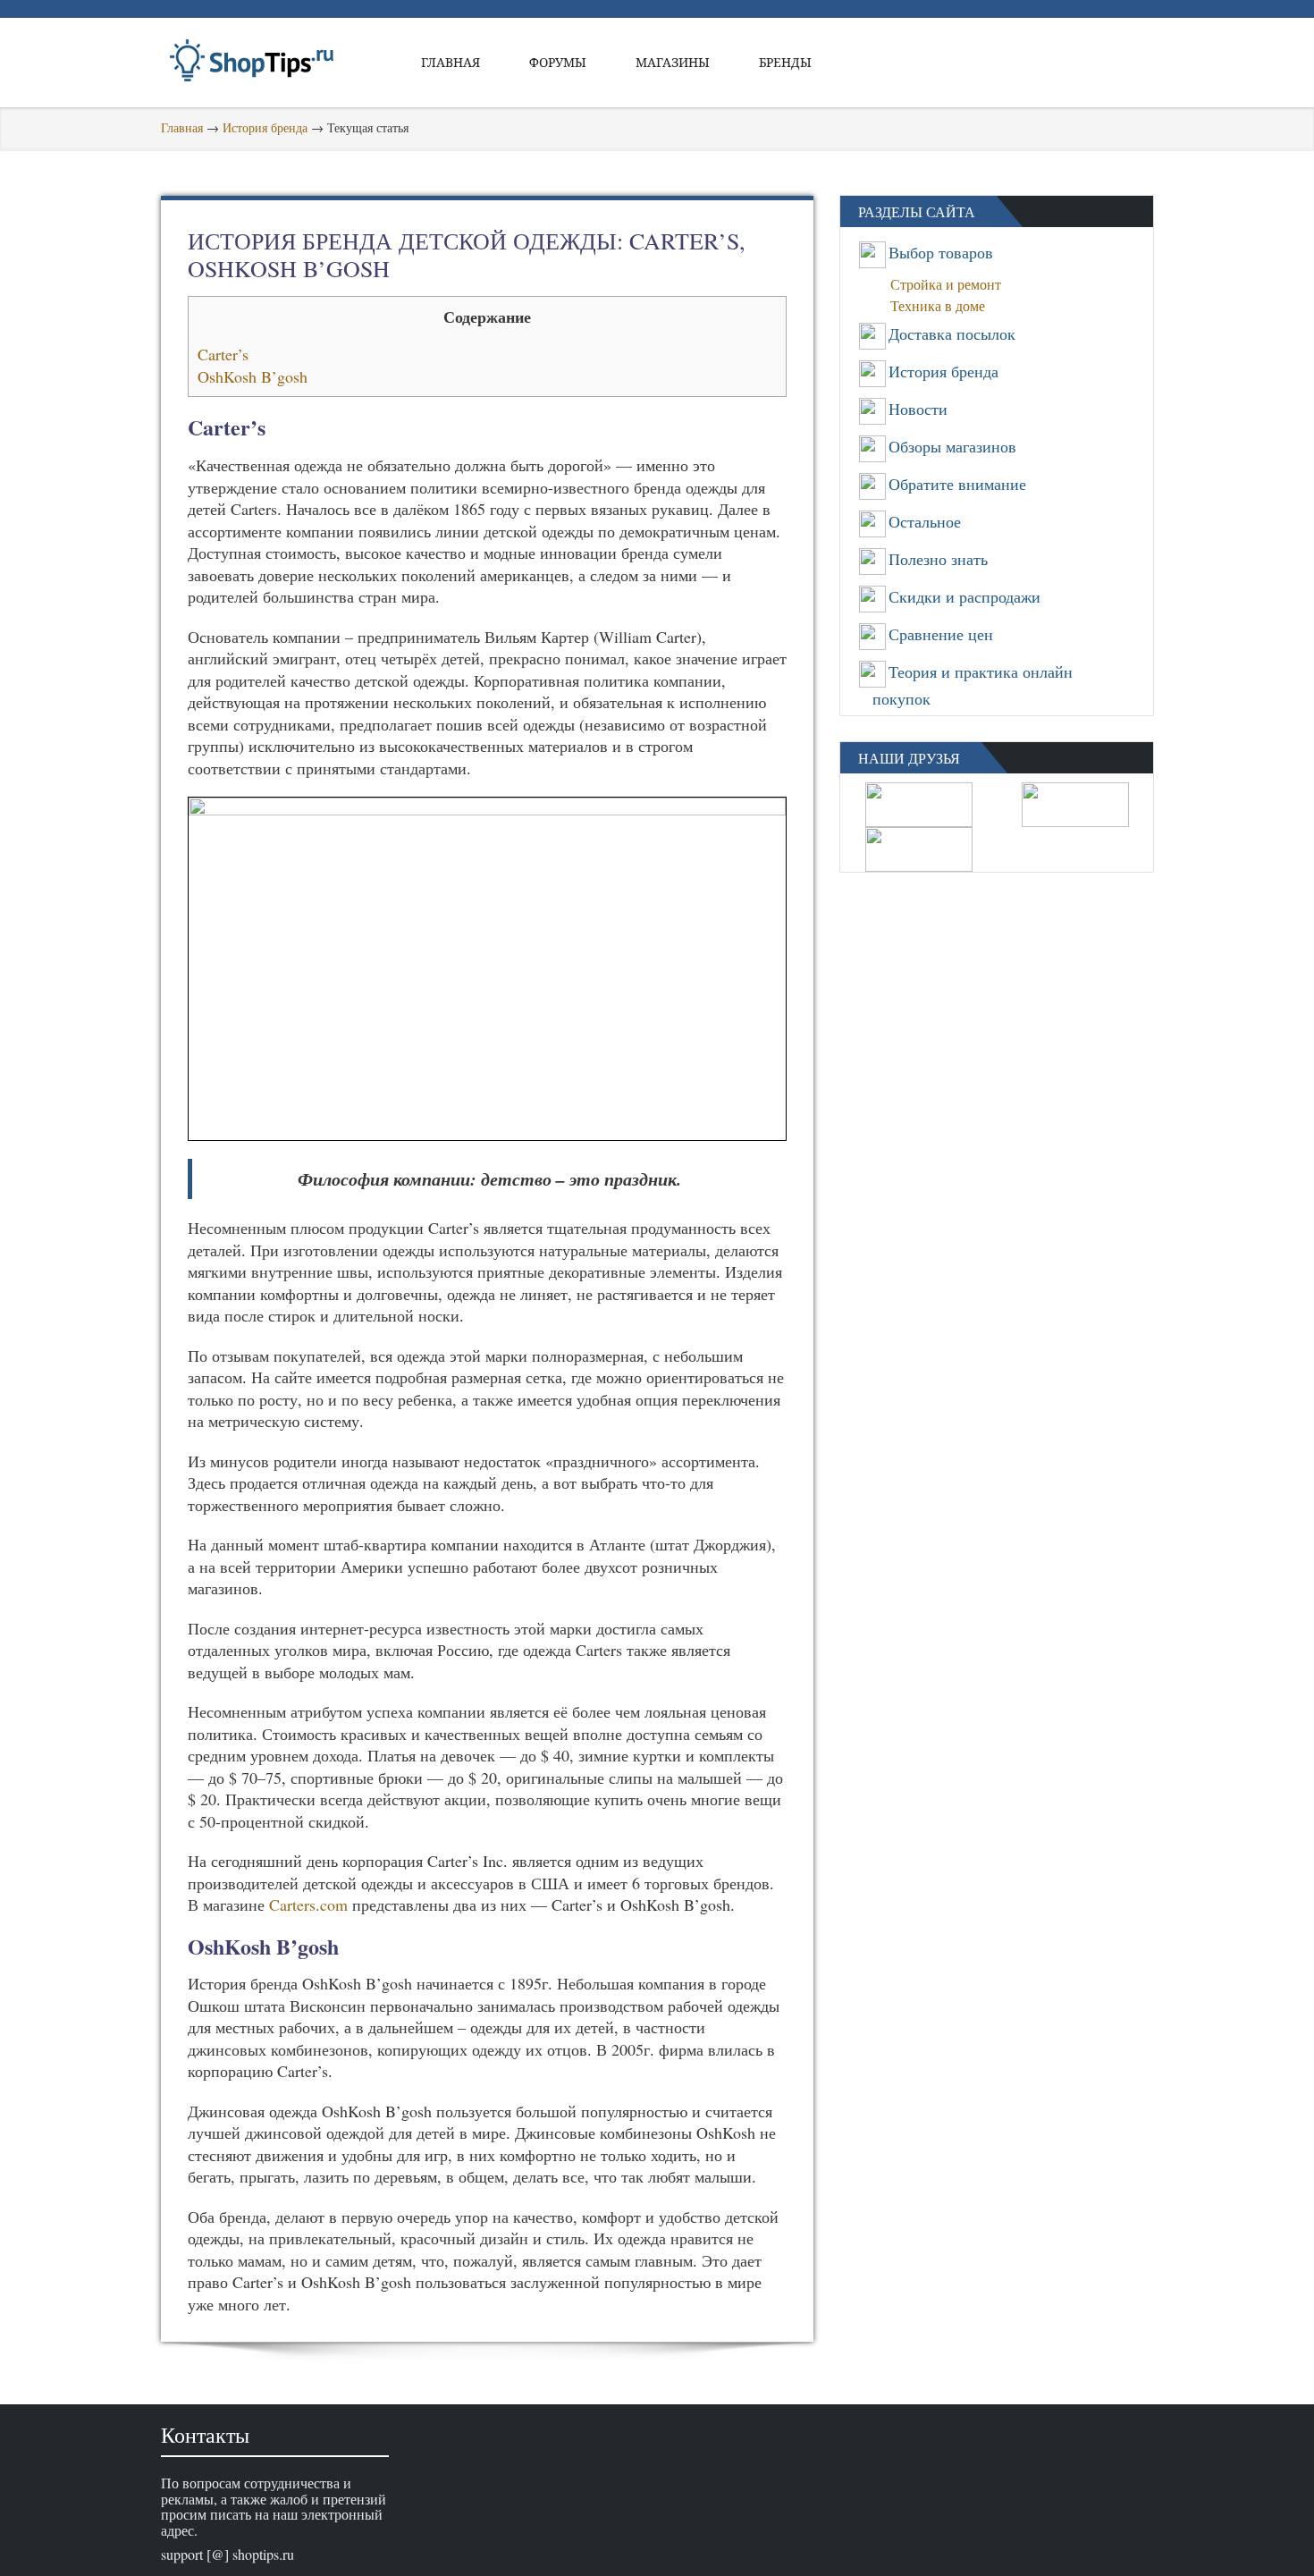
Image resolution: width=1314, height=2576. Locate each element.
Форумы (558, 62)
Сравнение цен (941, 634)
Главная (451, 62)
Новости (918, 409)
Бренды (785, 62)
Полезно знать (938, 559)
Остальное (925, 521)
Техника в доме (943, 305)
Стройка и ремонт (951, 284)
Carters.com (308, 1905)
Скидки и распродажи (964, 596)
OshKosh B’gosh (253, 376)
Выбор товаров (941, 252)
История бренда (265, 127)
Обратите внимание (957, 484)
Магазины (673, 62)
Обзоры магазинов (952, 446)
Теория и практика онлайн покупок (973, 685)
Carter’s (223, 354)
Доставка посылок (952, 334)
